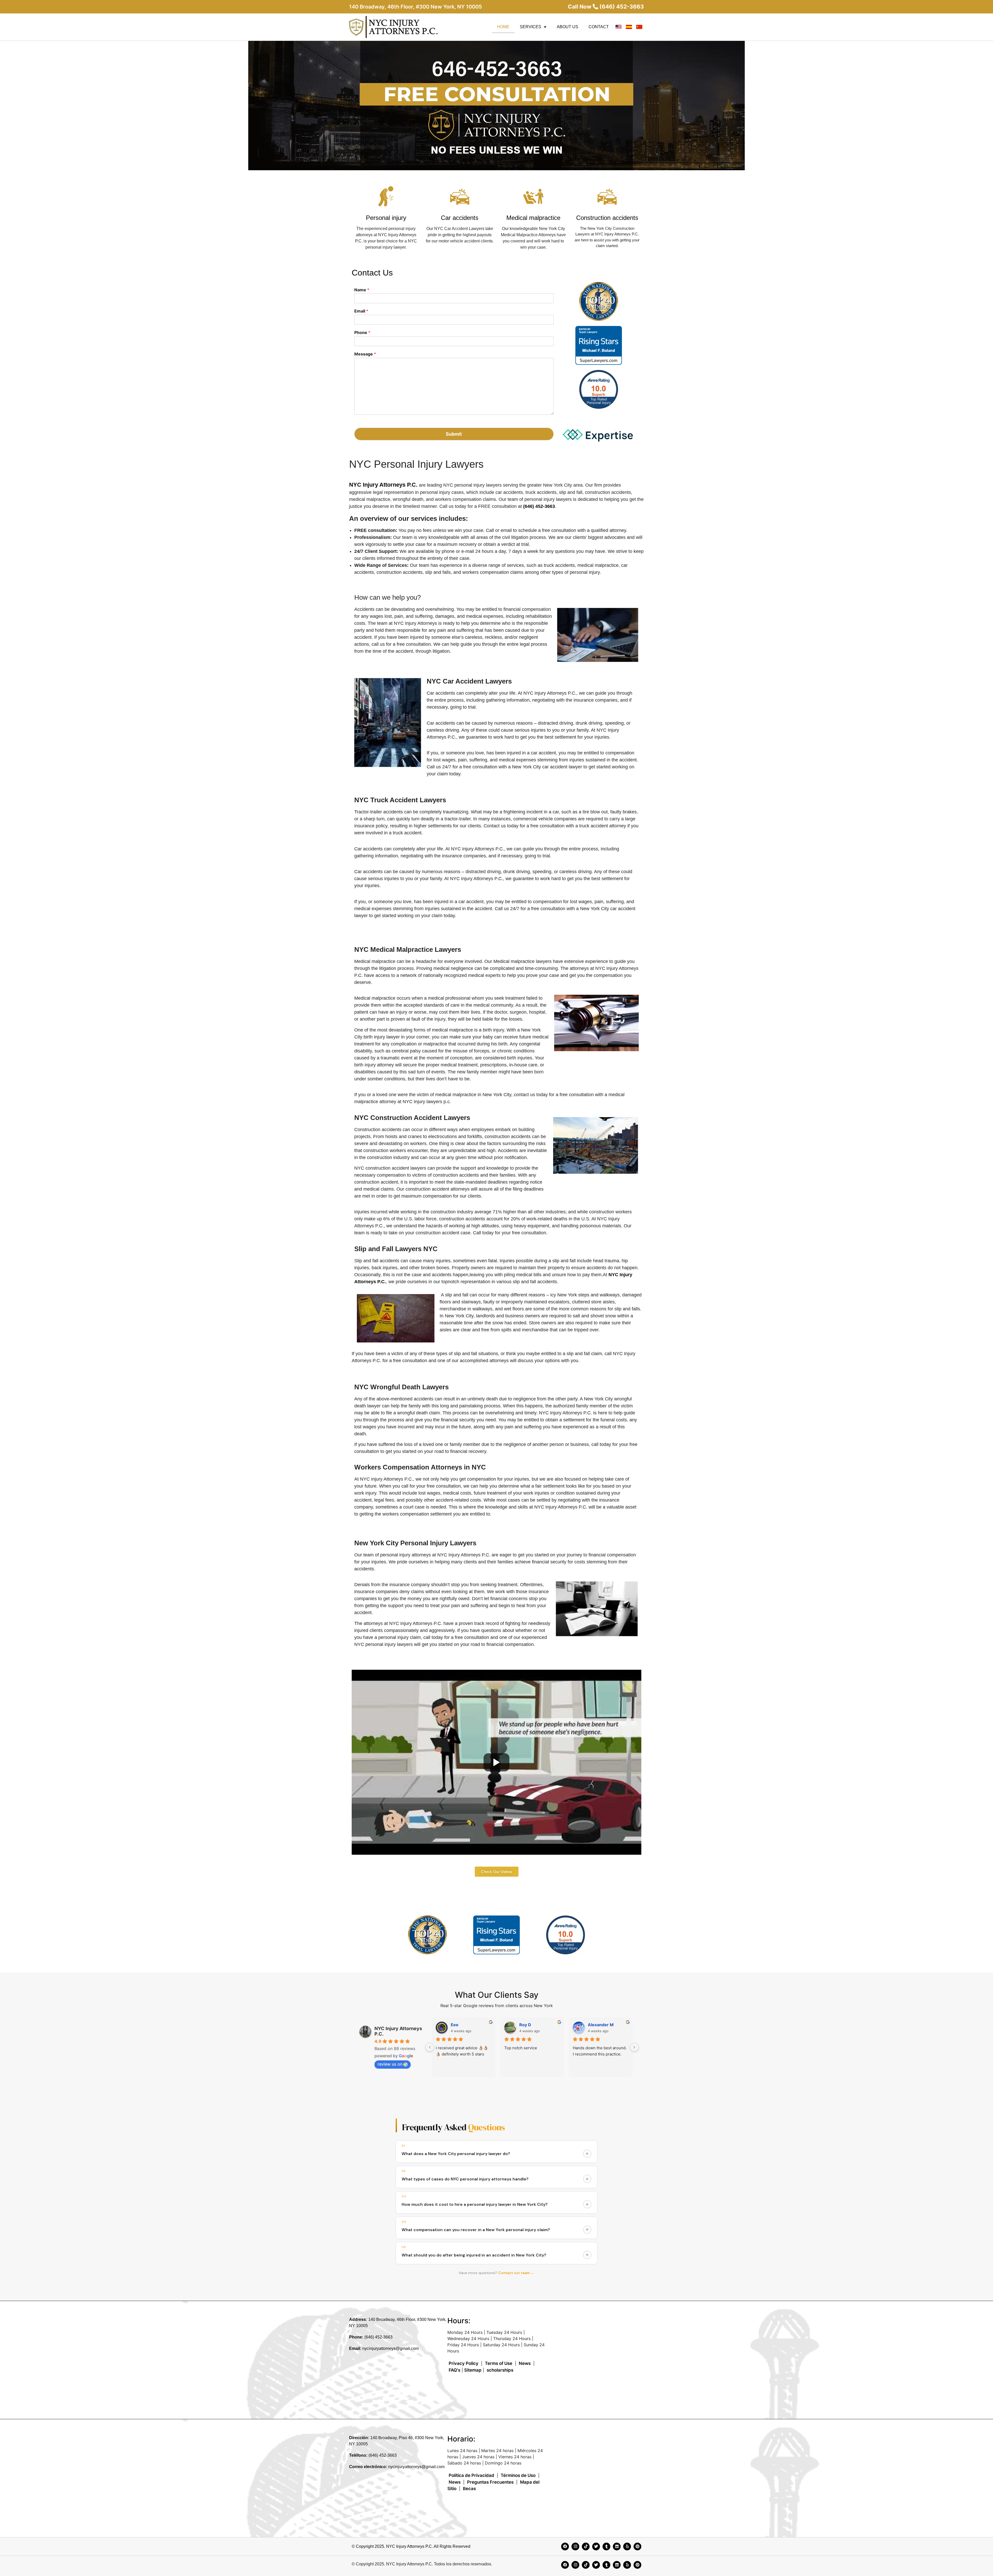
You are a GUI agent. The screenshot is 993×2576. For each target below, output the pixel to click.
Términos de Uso (518, 2475)
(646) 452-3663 (378, 2337)
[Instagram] (575, 2547)
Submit (454, 434)
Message (365, 354)
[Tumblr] (606, 2547)
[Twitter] (596, 2547)
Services (531, 27)
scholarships (500, 2370)
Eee (455, 2025)
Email (361, 311)
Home (503, 27)
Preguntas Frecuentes (490, 2482)
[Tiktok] (586, 2547)
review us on (390, 2064)
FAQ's (454, 2370)
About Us (567, 27)
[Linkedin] (617, 2547)
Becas (469, 2489)
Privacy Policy (464, 2363)
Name (362, 290)
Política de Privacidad (471, 2475)
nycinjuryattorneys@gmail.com (390, 2348)
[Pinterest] (637, 2547)
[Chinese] (639, 27)
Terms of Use (499, 2363)
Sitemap (473, 2370)
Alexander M (601, 2025)
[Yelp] (627, 2547)
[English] (619, 27)
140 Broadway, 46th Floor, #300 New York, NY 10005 (416, 7)
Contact (599, 27)
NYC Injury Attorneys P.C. (384, 485)
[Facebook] (565, 2547)
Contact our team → (516, 2273)
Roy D (525, 2025)
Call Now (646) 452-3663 (606, 7)
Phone (362, 332)
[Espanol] (629, 27)
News (525, 2363)
